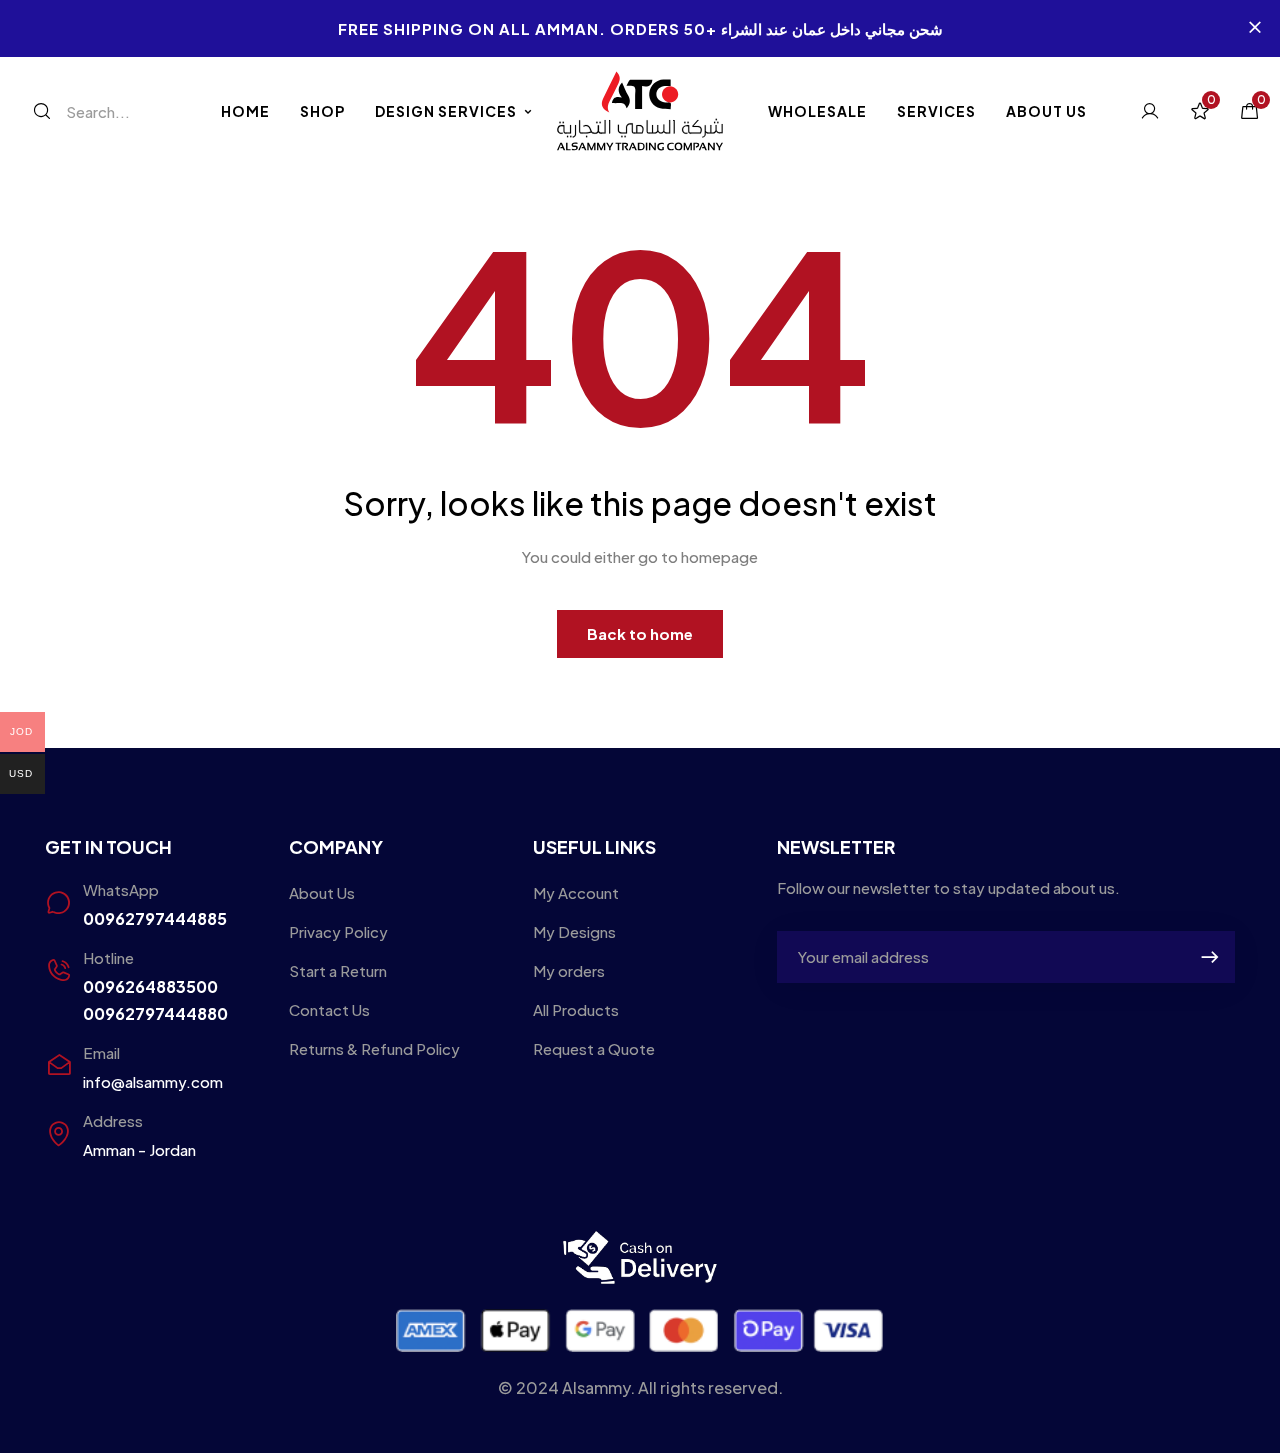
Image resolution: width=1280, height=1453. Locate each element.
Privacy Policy (338, 931)
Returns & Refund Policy (374, 1048)
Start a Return (338, 970)
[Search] (42, 111)
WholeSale (817, 111)
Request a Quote (594, 1048)
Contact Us (329, 1009)
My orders (569, 970)
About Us (1046, 111)
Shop (322, 111)
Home (245, 111)
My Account (576, 892)
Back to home (640, 633)
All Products (576, 1009)
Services (936, 111)
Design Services (446, 111)
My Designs (574, 931)
